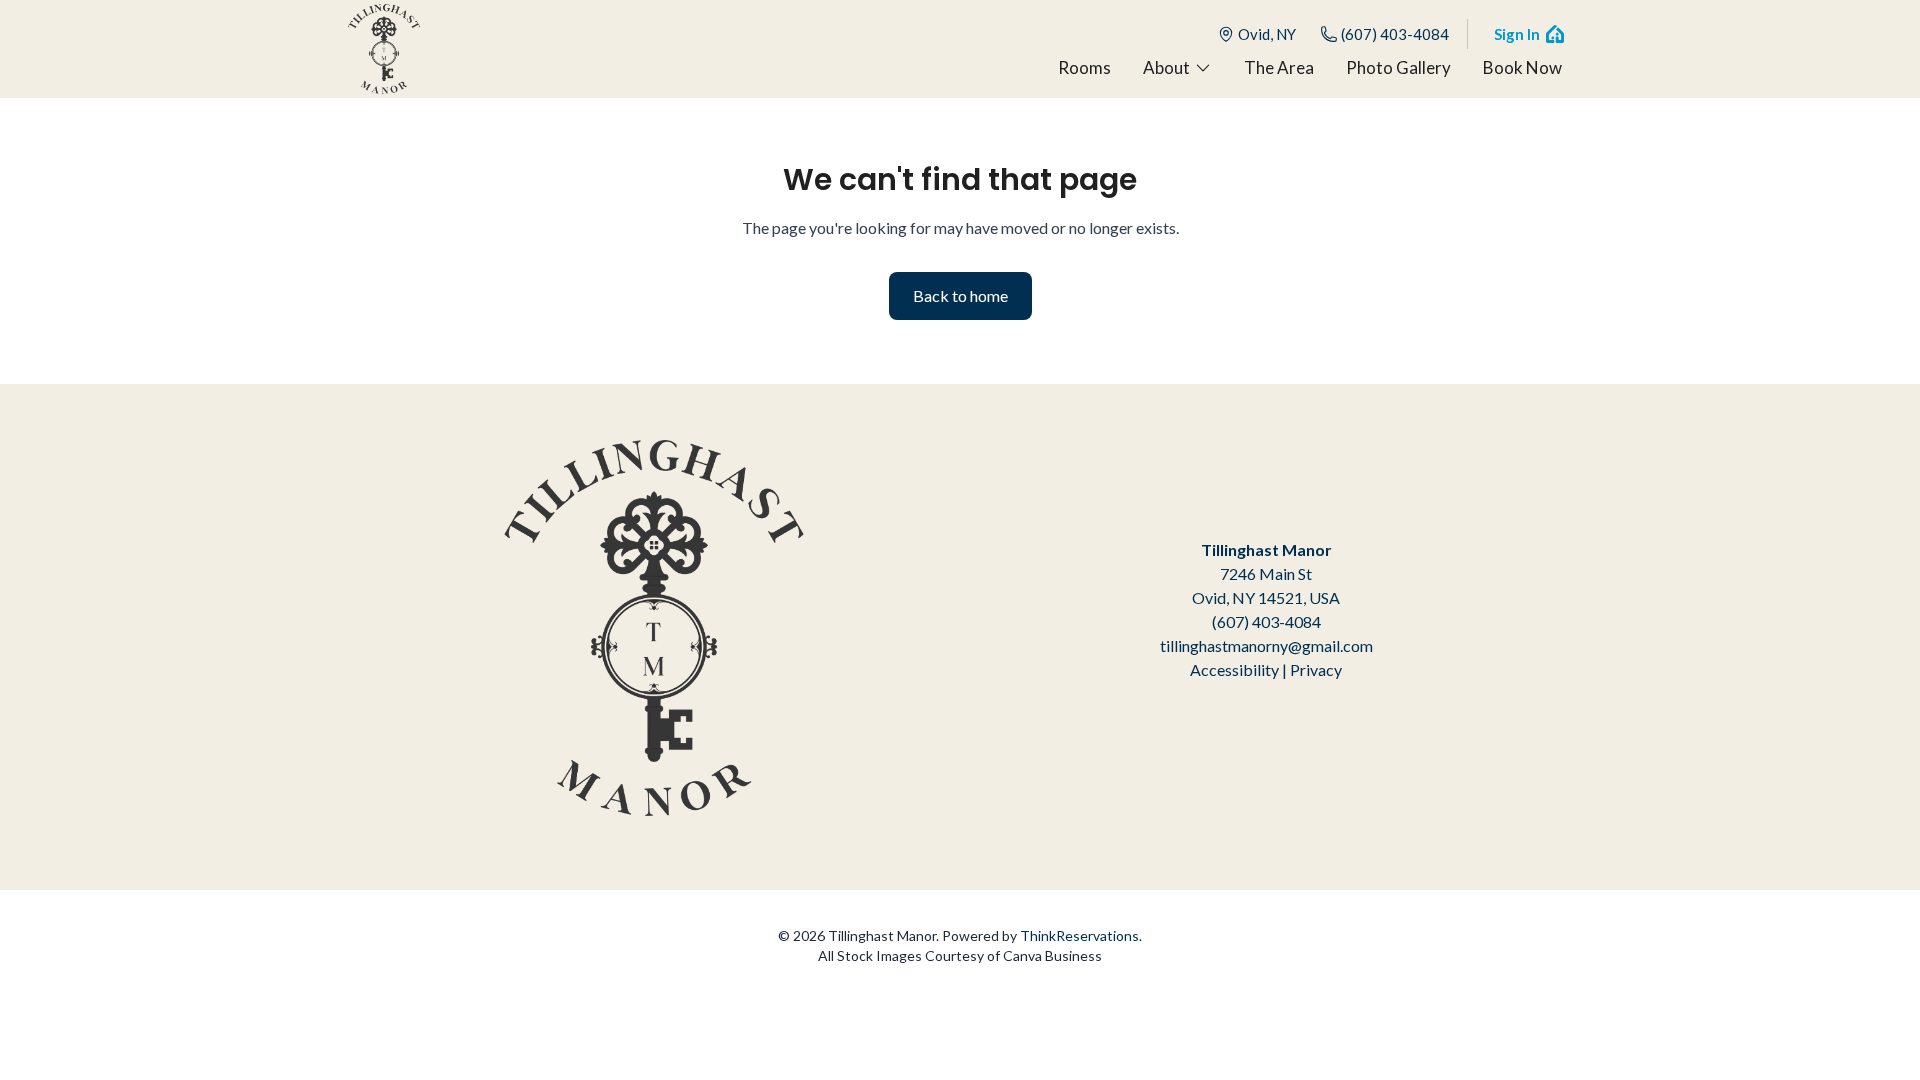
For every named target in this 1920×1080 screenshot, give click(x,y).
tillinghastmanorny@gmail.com (1266, 645)
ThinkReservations (1079, 935)
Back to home (960, 295)
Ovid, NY (1267, 34)
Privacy (1316, 669)
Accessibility (1234, 669)
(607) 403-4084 (1395, 34)
